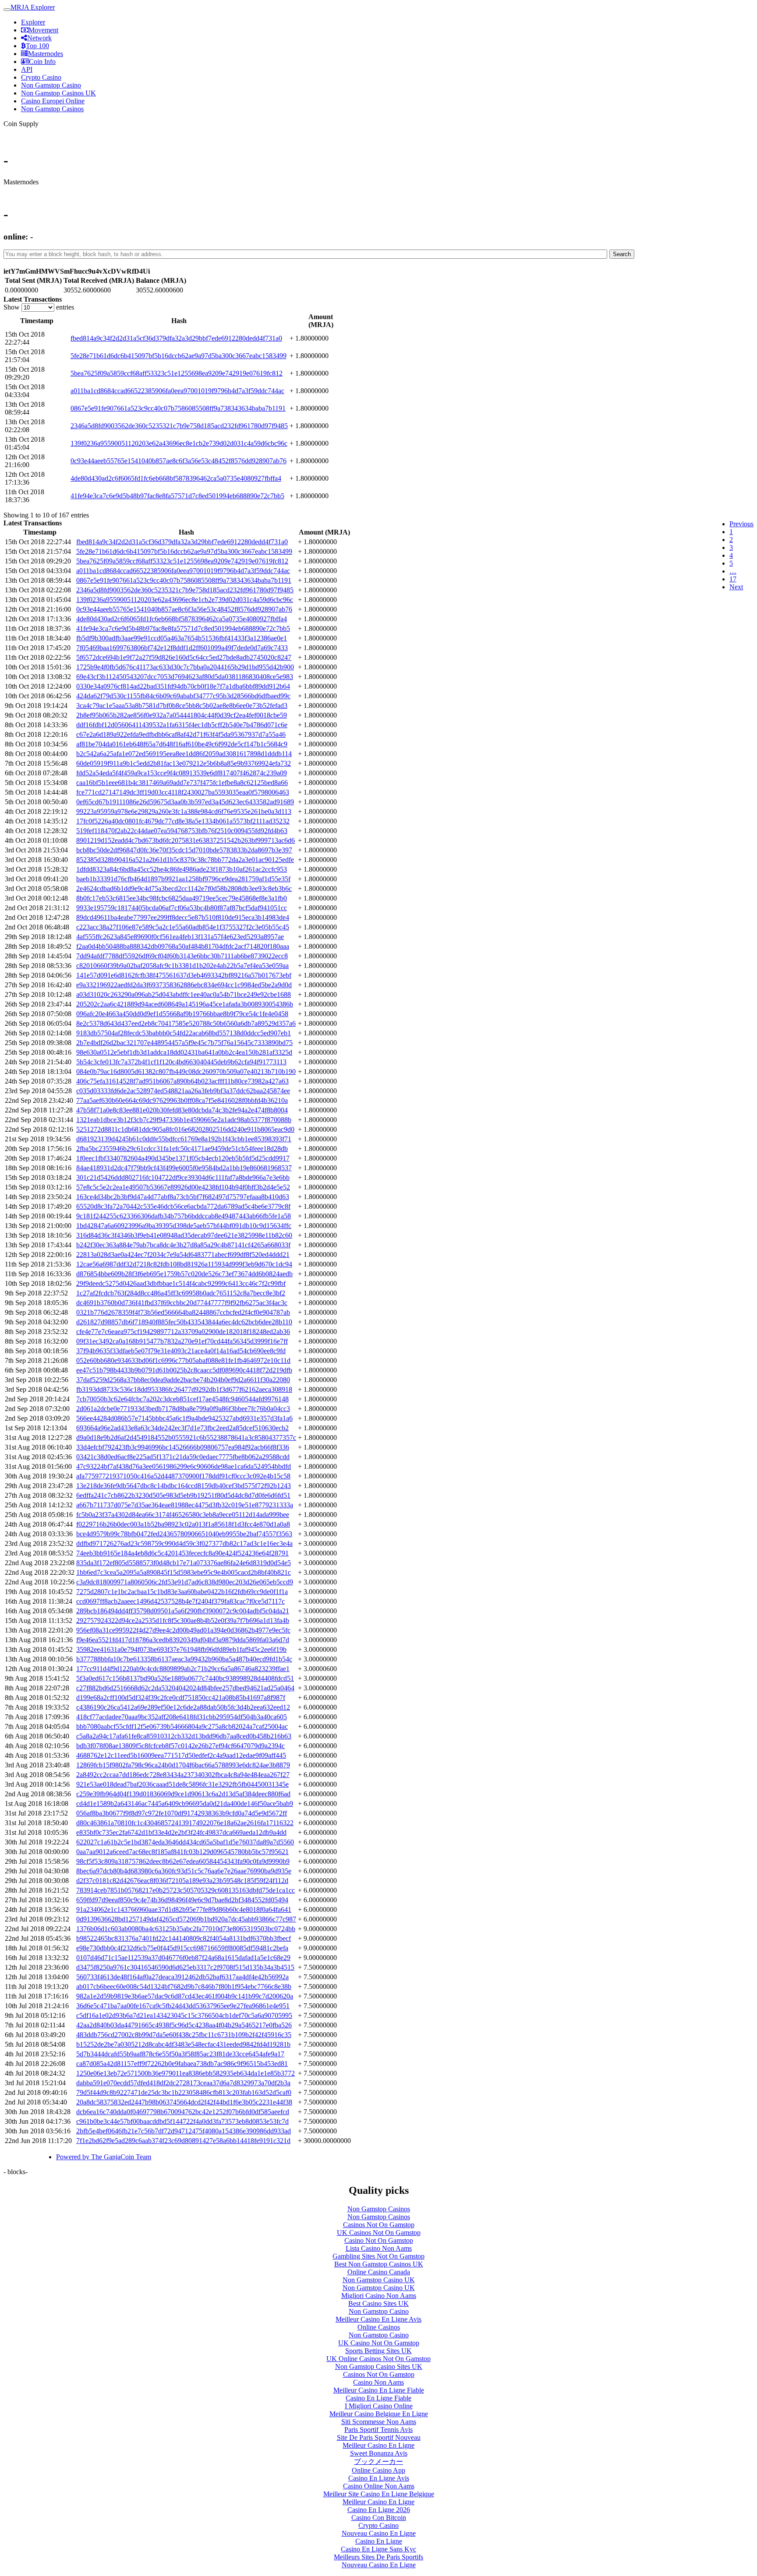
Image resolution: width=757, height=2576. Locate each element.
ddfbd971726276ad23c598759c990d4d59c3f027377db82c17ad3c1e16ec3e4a (184, 1543)
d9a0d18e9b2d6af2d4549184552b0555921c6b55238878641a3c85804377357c (186, 1438)
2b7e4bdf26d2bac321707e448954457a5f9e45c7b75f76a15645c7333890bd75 (184, 1043)
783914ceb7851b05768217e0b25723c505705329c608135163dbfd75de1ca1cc (186, 1890)
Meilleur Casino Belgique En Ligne (379, 2414)
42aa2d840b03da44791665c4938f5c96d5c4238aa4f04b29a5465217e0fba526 (184, 2025)
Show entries (39, 307)
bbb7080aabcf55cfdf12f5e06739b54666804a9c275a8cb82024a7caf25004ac (182, 1726)
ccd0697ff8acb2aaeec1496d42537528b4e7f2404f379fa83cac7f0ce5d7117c (180, 1601)
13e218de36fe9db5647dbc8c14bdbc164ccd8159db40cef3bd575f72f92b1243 (184, 1486)
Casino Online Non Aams (379, 2486)
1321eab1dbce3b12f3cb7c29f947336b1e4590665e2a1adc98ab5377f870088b (184, 1120)
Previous (741, 524)
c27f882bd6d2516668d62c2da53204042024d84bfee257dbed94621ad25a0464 (185, 1688)
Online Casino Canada (379, 2272)
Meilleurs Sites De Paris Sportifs (378, 2557)
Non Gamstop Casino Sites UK (379, 2367)
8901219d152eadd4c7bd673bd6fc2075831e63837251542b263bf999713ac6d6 (186, 840)
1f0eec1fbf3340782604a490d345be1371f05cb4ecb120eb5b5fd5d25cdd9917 (183, 1158)
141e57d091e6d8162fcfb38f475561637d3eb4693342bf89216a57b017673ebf (184, 975)
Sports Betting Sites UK (378, 2351)
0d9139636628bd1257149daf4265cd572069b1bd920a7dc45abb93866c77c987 (186, 1919)
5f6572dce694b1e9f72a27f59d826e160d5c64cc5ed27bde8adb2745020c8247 (184, 657)
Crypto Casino (41, 77)
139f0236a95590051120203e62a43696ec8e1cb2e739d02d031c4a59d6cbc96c (179, 443)
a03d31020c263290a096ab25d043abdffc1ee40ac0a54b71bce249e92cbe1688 (184, 994)
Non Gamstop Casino (51, 85)
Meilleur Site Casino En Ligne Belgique (379, 2494)
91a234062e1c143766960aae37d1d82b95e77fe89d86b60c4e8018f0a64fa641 (184, 1909)
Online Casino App (378, 2470)
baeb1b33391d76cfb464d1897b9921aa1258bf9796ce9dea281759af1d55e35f (183, 879)
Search (622, 254)
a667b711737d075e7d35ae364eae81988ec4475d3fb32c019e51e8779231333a (185, 1505)
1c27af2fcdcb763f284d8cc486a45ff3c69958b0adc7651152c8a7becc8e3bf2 (181, 1293)
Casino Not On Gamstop (379, 2240)
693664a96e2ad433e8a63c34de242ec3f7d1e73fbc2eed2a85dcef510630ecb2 (182, 1428)
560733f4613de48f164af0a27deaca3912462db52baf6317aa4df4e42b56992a (182, 1977)
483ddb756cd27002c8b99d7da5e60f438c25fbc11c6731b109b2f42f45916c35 (184, 2035)
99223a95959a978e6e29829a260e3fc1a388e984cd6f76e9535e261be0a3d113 (184, 811)
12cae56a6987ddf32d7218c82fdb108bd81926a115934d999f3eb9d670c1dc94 (184, 1264)
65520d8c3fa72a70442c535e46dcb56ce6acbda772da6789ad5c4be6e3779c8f (183, 1206)
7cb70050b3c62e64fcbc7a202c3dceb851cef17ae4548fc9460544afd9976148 (182, 1399)
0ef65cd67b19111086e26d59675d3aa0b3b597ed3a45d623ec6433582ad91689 (185, 802)
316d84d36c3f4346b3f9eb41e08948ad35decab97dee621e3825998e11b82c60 (184, 1235)
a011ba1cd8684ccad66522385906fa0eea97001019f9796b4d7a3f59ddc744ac (177, 391)
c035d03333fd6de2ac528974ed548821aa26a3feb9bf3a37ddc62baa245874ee (183, 1091)
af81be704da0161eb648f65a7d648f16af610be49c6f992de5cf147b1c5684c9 (182, 744)
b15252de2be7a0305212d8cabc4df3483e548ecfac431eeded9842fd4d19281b (183, 2044)
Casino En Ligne (379, 2541)
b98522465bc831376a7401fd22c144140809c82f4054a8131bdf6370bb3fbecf (184, 1938)
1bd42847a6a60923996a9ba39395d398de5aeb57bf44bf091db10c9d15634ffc (184, 1226)
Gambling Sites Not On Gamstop (378, 2256)
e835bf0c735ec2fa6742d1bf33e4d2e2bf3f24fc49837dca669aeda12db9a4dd (181, 1832)
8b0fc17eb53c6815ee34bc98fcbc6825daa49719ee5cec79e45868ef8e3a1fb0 (182, 898)
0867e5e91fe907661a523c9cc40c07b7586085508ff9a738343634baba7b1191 (178, 408)
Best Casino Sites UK (378, 2303)
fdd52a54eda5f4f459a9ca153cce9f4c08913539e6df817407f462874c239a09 (182, 773)
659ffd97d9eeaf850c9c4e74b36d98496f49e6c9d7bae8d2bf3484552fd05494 (182, 1900)
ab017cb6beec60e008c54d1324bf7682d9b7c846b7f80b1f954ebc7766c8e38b (184, 1987)
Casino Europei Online (53, 101)
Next (736, 587)
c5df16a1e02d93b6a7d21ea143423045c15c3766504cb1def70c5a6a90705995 (184, 2015)
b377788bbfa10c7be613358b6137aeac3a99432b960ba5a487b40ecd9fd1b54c (184, 1659)
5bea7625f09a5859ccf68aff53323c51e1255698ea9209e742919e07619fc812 (177, 373)
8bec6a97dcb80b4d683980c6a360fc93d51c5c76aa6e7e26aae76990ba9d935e (184, 1871)
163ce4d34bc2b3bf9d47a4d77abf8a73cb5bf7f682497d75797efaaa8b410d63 (183, 1197)
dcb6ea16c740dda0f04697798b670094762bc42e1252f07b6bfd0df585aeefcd (183, 2112)
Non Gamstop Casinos (52, 109)
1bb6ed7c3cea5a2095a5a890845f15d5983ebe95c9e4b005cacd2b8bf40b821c (184, 1572)
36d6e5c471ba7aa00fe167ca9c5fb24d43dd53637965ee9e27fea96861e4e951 (183, 2006)
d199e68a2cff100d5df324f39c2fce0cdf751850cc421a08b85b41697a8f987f (181, 1698)
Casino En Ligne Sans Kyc (378, 2549)
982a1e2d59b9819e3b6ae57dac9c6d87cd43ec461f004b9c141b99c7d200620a (185, 1996)
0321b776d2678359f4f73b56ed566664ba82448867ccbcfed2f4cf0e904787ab (183, 1312)
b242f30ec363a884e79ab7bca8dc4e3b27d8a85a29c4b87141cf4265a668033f (183, 1245)
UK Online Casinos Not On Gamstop (378, 2359)
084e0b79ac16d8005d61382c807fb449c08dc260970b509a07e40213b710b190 (186, 1072)
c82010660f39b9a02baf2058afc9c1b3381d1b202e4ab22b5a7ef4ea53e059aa (182, 966)
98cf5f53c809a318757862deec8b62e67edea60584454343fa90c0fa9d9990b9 (183, 1861)
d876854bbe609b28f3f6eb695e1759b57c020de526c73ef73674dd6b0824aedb (184, 1274)
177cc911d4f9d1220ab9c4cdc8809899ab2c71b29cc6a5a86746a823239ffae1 (183, 1669)
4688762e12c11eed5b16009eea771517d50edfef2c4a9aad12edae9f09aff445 (181, 1755)
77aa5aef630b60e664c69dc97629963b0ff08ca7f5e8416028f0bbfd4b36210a (182, 1100)
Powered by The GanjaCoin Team (104, 2157)
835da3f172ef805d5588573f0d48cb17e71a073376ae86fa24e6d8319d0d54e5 (184, 1563)
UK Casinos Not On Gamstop (379, 2233)
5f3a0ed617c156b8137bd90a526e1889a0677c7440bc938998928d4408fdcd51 (185, 1678)
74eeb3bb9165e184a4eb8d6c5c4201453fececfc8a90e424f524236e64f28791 (182, 1553)
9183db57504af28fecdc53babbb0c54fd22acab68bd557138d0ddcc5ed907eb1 (184, 1033)
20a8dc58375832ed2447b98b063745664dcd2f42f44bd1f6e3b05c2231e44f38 (184, 2102)
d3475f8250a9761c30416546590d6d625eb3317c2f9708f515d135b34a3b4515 (185, 1967)
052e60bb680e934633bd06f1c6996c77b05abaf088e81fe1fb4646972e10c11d (183, 1360)
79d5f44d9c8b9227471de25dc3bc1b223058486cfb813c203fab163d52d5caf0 (184, 2092)
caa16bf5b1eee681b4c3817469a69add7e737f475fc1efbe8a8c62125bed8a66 (182, 783)
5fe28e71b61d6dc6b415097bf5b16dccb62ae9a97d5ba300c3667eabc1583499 (179, 356)
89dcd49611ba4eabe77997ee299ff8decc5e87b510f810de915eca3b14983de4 (183, 917)
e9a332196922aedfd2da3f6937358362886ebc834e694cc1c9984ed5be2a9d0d (184, 985)
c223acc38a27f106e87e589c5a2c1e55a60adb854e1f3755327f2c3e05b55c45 (183, 927)
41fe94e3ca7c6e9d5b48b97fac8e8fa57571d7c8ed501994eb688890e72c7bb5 (177, 496)
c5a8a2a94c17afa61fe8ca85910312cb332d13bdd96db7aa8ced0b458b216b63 (184, 1736)
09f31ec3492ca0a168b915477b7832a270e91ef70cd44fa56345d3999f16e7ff (182, 1341)
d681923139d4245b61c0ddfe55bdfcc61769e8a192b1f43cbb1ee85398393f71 (184, 1139)
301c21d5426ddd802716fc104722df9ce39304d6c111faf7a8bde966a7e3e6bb (183, 1177)
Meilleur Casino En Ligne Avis (378, 2319)
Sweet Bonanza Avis (379, 2453)
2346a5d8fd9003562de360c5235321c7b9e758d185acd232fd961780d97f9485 (179, 426)
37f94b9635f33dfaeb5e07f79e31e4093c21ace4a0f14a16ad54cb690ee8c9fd (181, 1351)
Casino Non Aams (378, 2382)
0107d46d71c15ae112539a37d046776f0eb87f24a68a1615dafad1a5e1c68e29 (183, 1958)
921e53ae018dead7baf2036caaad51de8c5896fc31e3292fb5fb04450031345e (182, 1784)
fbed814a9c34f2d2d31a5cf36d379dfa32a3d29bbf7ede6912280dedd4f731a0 (176, 338)
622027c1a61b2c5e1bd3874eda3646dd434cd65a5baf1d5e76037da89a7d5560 (185, 1842)
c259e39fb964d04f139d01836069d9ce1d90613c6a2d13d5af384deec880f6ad (183, 1794)
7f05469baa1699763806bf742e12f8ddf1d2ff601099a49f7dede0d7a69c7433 (182, 648)
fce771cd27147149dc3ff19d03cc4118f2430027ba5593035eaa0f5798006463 (183, 792)
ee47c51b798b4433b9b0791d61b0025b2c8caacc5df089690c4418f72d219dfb (184, 1370)
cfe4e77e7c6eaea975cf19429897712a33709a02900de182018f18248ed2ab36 (183, 1332)
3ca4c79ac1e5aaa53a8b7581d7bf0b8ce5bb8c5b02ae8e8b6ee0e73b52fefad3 (182, 706)
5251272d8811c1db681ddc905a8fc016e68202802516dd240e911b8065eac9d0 (185, 1129)
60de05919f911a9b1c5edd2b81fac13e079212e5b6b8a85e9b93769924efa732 (184, 763)
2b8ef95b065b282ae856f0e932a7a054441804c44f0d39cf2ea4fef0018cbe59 (182, 715)
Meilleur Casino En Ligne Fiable (379, 2390)
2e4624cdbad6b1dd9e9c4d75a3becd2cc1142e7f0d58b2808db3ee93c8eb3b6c (184, 889)
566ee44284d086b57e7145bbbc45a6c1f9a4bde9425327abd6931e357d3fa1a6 (184, 1418)
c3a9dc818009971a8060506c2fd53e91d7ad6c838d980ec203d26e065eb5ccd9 (185, 1582)
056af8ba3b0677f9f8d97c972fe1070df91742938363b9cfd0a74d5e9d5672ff (182, 1813)
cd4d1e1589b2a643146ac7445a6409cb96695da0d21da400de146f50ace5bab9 (185, 1804)
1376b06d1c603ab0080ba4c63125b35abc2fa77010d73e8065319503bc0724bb (186, 1929)
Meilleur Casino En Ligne (378, 2445)
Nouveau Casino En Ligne (379, 2533)
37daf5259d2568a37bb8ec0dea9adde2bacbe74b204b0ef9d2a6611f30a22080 (183, 1380)
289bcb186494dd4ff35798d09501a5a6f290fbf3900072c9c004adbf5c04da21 (183, 1611)
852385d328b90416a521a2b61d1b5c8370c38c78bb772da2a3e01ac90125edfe (185, 860)
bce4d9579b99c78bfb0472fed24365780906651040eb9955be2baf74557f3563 (184, 1534)
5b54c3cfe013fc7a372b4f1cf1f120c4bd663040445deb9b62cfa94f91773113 (181, 1062)
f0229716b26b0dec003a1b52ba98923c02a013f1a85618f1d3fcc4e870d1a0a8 (183, 1524)
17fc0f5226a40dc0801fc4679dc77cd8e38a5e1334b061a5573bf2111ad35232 (183, 821)
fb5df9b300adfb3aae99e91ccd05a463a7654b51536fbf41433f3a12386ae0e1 (182, 638)
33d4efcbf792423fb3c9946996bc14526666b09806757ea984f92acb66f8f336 (183, 1447)
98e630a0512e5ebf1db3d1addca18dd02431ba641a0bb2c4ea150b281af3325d (184, 1052)
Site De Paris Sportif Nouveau (379, 2437)
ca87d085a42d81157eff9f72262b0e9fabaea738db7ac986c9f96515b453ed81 (182, 2064)
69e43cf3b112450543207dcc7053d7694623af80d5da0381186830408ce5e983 (185, 677)
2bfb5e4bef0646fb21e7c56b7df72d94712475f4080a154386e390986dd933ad (184, 2131)
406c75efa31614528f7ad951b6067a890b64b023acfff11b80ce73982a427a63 (182, 1081)
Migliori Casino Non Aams (379, 2296)
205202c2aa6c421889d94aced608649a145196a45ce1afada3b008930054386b (185, 1004)
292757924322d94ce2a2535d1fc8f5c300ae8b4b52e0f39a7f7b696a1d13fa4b (183, 1621)
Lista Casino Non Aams (379, 2248)
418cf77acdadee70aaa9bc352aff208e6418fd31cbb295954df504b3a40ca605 (182, 1717)
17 (733, 579)
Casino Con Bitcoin (379, 2518)
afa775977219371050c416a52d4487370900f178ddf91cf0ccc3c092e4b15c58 (183, 1476)
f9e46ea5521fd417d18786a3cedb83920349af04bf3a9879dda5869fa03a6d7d (183, 1640)
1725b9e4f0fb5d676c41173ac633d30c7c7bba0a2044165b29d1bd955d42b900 (185, 667)
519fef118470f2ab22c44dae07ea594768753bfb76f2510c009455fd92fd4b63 (182, 831)
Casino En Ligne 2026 (379, 2510)
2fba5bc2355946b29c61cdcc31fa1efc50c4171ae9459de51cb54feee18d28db (182, 1149)
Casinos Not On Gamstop (379, 2225)
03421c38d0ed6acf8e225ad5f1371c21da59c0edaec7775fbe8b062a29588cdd (183, 1457)
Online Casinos (379, 2327)
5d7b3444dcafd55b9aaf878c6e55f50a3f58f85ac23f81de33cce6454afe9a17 (180, 2054)
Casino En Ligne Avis (379, 2478)
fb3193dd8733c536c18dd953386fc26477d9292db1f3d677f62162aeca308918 (184, 1389)
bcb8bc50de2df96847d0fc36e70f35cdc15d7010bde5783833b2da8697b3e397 (184, 850)
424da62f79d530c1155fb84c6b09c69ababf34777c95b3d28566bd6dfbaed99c (183, 696)
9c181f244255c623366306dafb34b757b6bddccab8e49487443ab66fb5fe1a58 (184, 1216)
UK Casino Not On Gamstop (379, 2343)
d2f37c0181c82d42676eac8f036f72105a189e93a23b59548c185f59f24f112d (182, 1881)
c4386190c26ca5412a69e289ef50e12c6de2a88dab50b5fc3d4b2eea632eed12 (183, 1707)
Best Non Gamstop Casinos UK (379, 2264)
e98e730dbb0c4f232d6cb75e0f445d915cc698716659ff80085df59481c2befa (182, 1948)
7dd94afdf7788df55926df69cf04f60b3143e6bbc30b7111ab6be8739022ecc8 (182, 956)
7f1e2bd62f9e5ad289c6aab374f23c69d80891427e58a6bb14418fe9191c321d (183, 2141)
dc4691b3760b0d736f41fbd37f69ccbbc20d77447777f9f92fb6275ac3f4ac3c (182, 1303)
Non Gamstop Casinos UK (58, 93)
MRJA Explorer (33, 7)
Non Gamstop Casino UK (379, 2280)
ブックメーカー (378, 2462)
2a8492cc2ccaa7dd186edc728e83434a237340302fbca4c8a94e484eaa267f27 (183, 1775)
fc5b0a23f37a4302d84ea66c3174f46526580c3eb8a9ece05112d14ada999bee (183, 1515)
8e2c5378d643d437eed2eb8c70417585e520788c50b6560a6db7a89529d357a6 (186, 1023)
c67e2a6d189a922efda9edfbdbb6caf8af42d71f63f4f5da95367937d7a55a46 (181, 734)
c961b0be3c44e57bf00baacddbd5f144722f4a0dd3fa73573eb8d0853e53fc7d (182, 2121)
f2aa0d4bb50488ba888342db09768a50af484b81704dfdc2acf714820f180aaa (183, 946)
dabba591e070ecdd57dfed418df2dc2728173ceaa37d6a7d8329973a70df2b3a (183, 2083)
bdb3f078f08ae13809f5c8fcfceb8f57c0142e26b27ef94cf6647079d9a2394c (180, 1746)
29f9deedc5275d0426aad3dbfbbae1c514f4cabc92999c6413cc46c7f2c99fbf (181, 1283)
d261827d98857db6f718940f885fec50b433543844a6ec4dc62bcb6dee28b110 (184, 1322)
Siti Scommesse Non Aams (379, 2422)
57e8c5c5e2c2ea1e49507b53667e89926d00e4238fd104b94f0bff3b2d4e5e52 (183, 1187)
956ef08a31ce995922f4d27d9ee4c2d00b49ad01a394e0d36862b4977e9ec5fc (183, 1630)
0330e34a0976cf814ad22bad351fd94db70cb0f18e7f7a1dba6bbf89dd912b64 (183, 686)
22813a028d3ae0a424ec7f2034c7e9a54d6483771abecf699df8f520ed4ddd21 (183, 1255)
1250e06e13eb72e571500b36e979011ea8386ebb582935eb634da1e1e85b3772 (186, 2073)
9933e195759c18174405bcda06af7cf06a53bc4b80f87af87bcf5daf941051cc (182, 908)
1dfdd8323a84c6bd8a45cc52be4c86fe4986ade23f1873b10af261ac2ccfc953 (182, 869)
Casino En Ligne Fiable (378, 2398)
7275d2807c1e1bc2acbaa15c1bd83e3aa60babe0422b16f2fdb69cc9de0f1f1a (182, 1592)
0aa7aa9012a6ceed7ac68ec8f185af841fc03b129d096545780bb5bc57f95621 (182, 1852)
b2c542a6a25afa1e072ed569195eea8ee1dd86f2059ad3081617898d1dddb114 (184, 754)
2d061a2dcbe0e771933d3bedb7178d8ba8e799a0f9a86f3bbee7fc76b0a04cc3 (183, 1409)
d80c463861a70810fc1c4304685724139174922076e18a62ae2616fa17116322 (185, 1823)
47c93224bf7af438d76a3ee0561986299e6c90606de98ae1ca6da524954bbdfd (184, 1466)
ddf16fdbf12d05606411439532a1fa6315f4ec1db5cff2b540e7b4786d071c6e (182, 725)
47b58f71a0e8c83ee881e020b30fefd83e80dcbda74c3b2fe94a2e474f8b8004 (182, 1110)
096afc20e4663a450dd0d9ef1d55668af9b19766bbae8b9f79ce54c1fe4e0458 (182, 1014)
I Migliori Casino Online (379, 2406)
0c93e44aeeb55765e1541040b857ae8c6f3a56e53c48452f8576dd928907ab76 (179, 461)
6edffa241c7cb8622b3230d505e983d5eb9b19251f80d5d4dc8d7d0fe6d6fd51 (183, 1495)
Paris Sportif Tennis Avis (378, 2430)
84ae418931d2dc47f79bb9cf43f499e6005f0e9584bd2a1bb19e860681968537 (184, 1168)
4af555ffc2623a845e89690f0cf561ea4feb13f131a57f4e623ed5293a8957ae (180, 937)
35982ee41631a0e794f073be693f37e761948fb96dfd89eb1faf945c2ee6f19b (181, 1649)
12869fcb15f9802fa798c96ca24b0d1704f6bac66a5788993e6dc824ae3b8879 (183, 1765)
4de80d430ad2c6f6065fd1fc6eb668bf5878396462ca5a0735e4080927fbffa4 (176, 478)
